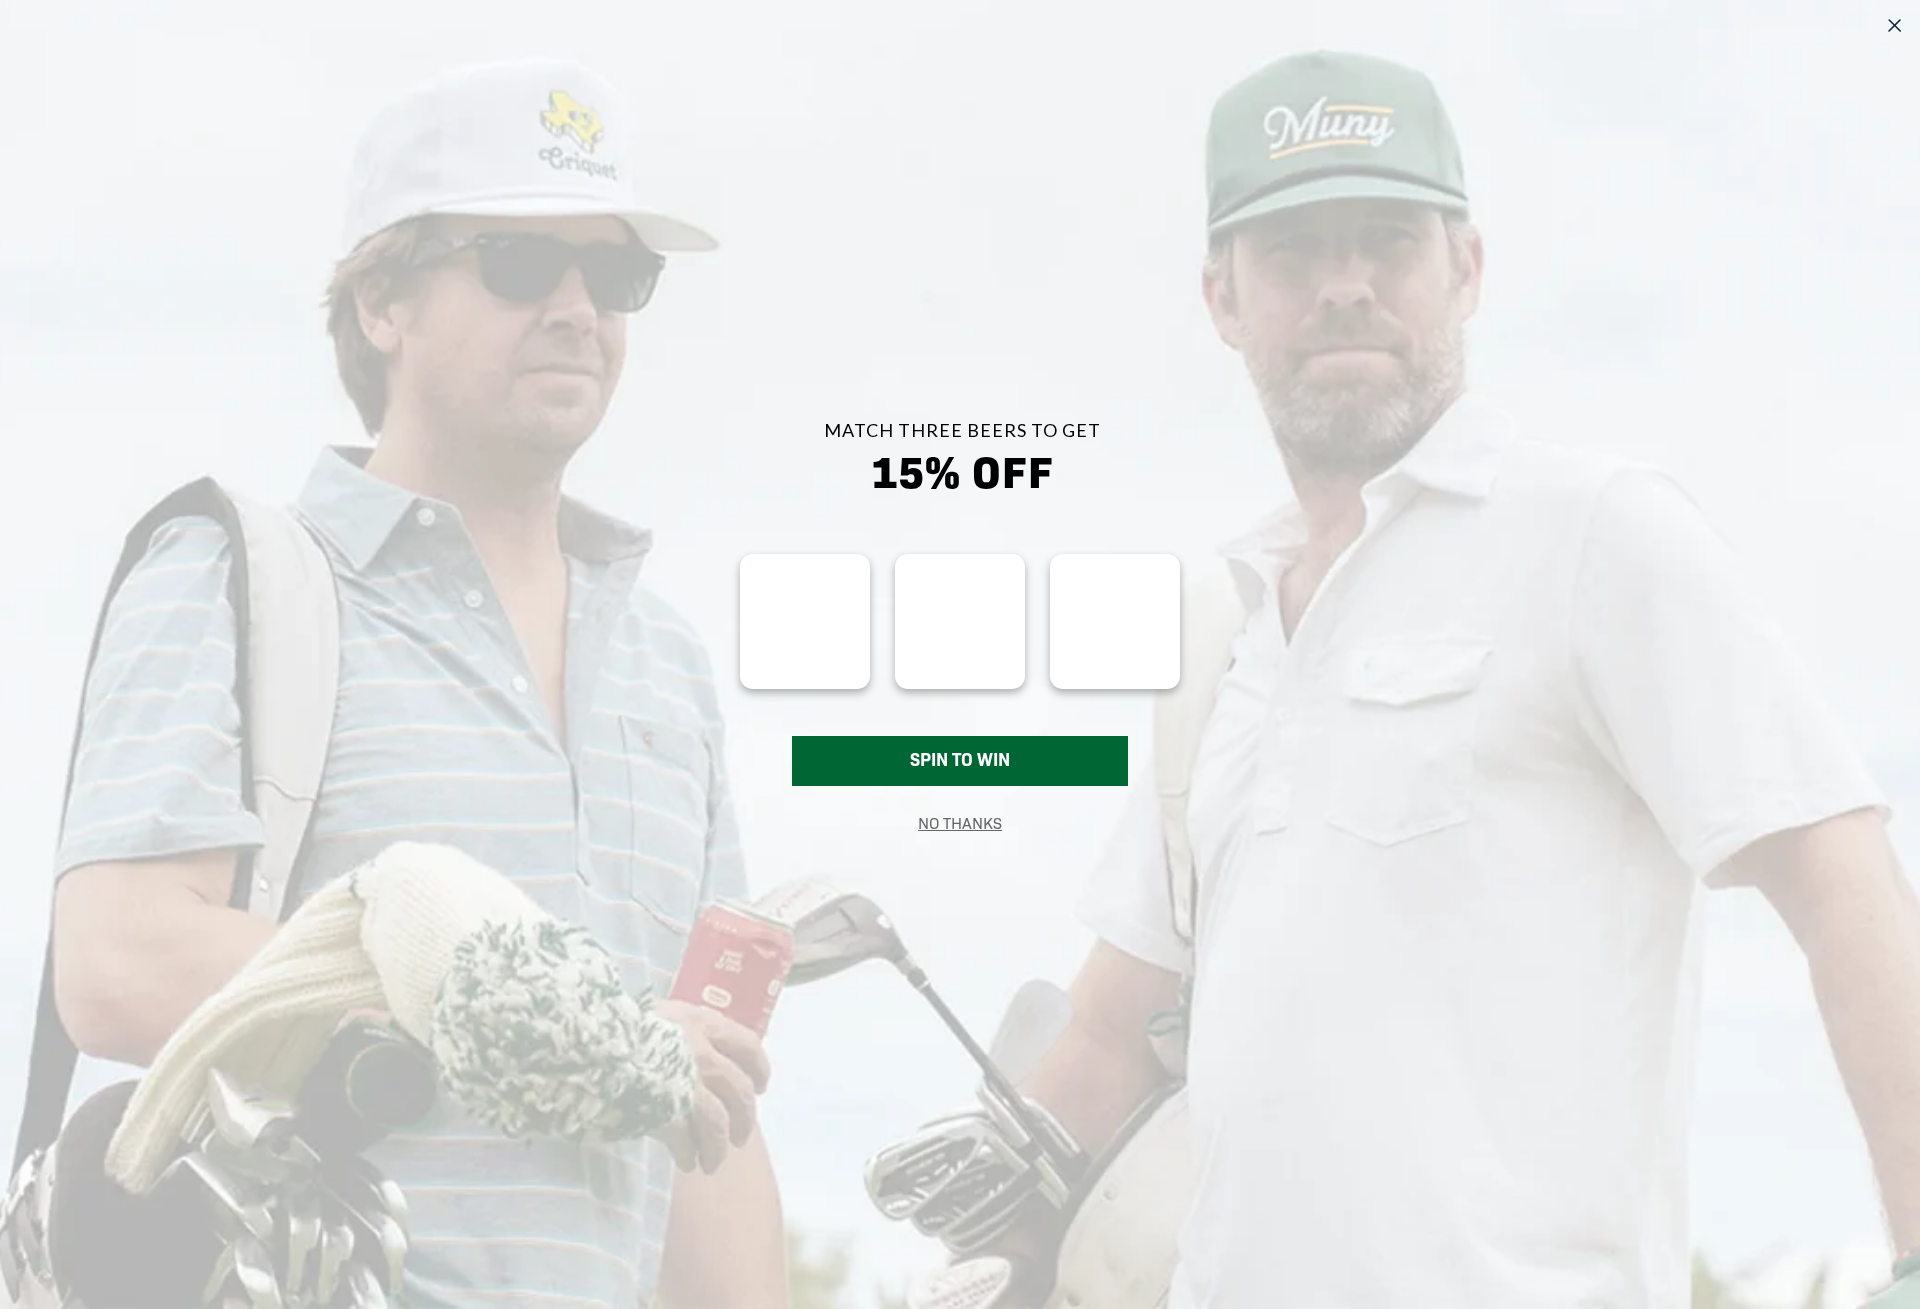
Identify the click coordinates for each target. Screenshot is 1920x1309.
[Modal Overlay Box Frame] (960, 654)
